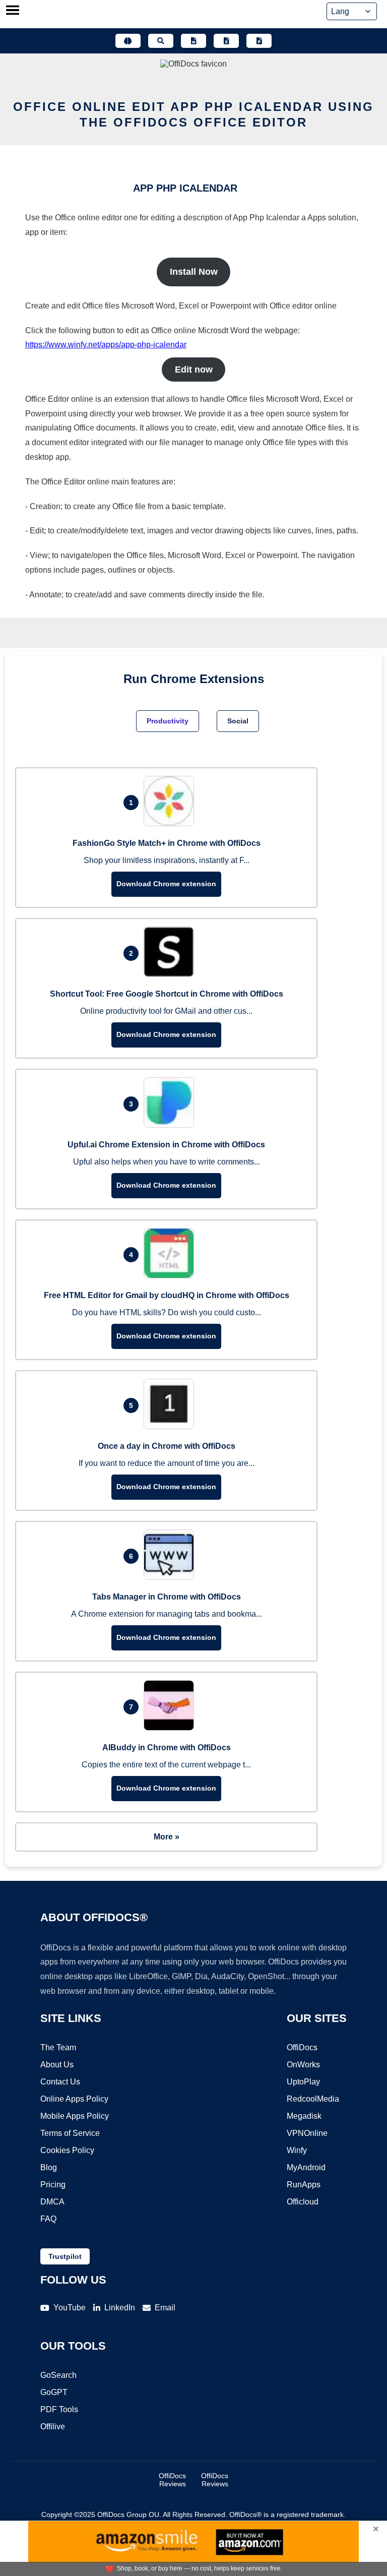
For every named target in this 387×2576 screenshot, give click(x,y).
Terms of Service (70, 2133)
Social (238, 721)
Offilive (53, 2427)
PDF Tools (59, 2409)
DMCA (52, 2202)
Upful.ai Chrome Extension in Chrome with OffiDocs (166, 1145)
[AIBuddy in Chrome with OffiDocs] (171, 1728)
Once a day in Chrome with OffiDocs (167, 1446)
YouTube (70, 2308)
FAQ (48, 2219)
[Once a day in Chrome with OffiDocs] (171, 1426)
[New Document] (193, 41)
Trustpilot (65, 2256)
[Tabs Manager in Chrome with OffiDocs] (171, 1577)
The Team (58, 2047)
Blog (49, 2167)
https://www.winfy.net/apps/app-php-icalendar (106, 345)
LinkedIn (120, 2308)
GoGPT (54, 2392)
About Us (57, 2065)
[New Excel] (226, 41)
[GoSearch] (161, 41)
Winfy (297, 2150)
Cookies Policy (67, 2150)
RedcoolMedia (313, 2099)
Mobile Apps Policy (75, 2116)
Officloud (303, 2202)
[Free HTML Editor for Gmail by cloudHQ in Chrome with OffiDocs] (171, 1276)
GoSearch (58, 2375)
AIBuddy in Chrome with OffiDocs (167, 1747)
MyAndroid (306, 2167)
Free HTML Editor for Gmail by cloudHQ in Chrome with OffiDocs (167, 1295)
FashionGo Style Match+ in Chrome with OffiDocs (167, 843)
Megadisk (304, 2116)
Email (165, 2308)
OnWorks (303, 2065)
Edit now (194, 370)
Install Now (194, 272)
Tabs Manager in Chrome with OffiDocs (167, 1597)
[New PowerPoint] (259, 41)
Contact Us (60, 2082)
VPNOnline (307, 2133)
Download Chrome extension (166, 884)
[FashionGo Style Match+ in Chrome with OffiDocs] (171, 823)
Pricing (53, 2185)
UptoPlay (303, 2082)
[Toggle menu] (13, 11)
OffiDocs (302, 2047)
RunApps (304, 2185)
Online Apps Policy (74, 2099)
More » (167, 1837)
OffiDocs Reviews (172, 2480)
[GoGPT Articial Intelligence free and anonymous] (128, 41)
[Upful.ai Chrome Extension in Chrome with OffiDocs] (171, 1125)
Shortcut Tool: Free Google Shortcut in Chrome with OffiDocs (167, 994)
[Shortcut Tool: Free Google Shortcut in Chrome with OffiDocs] (171, 974)
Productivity (168, 721)
